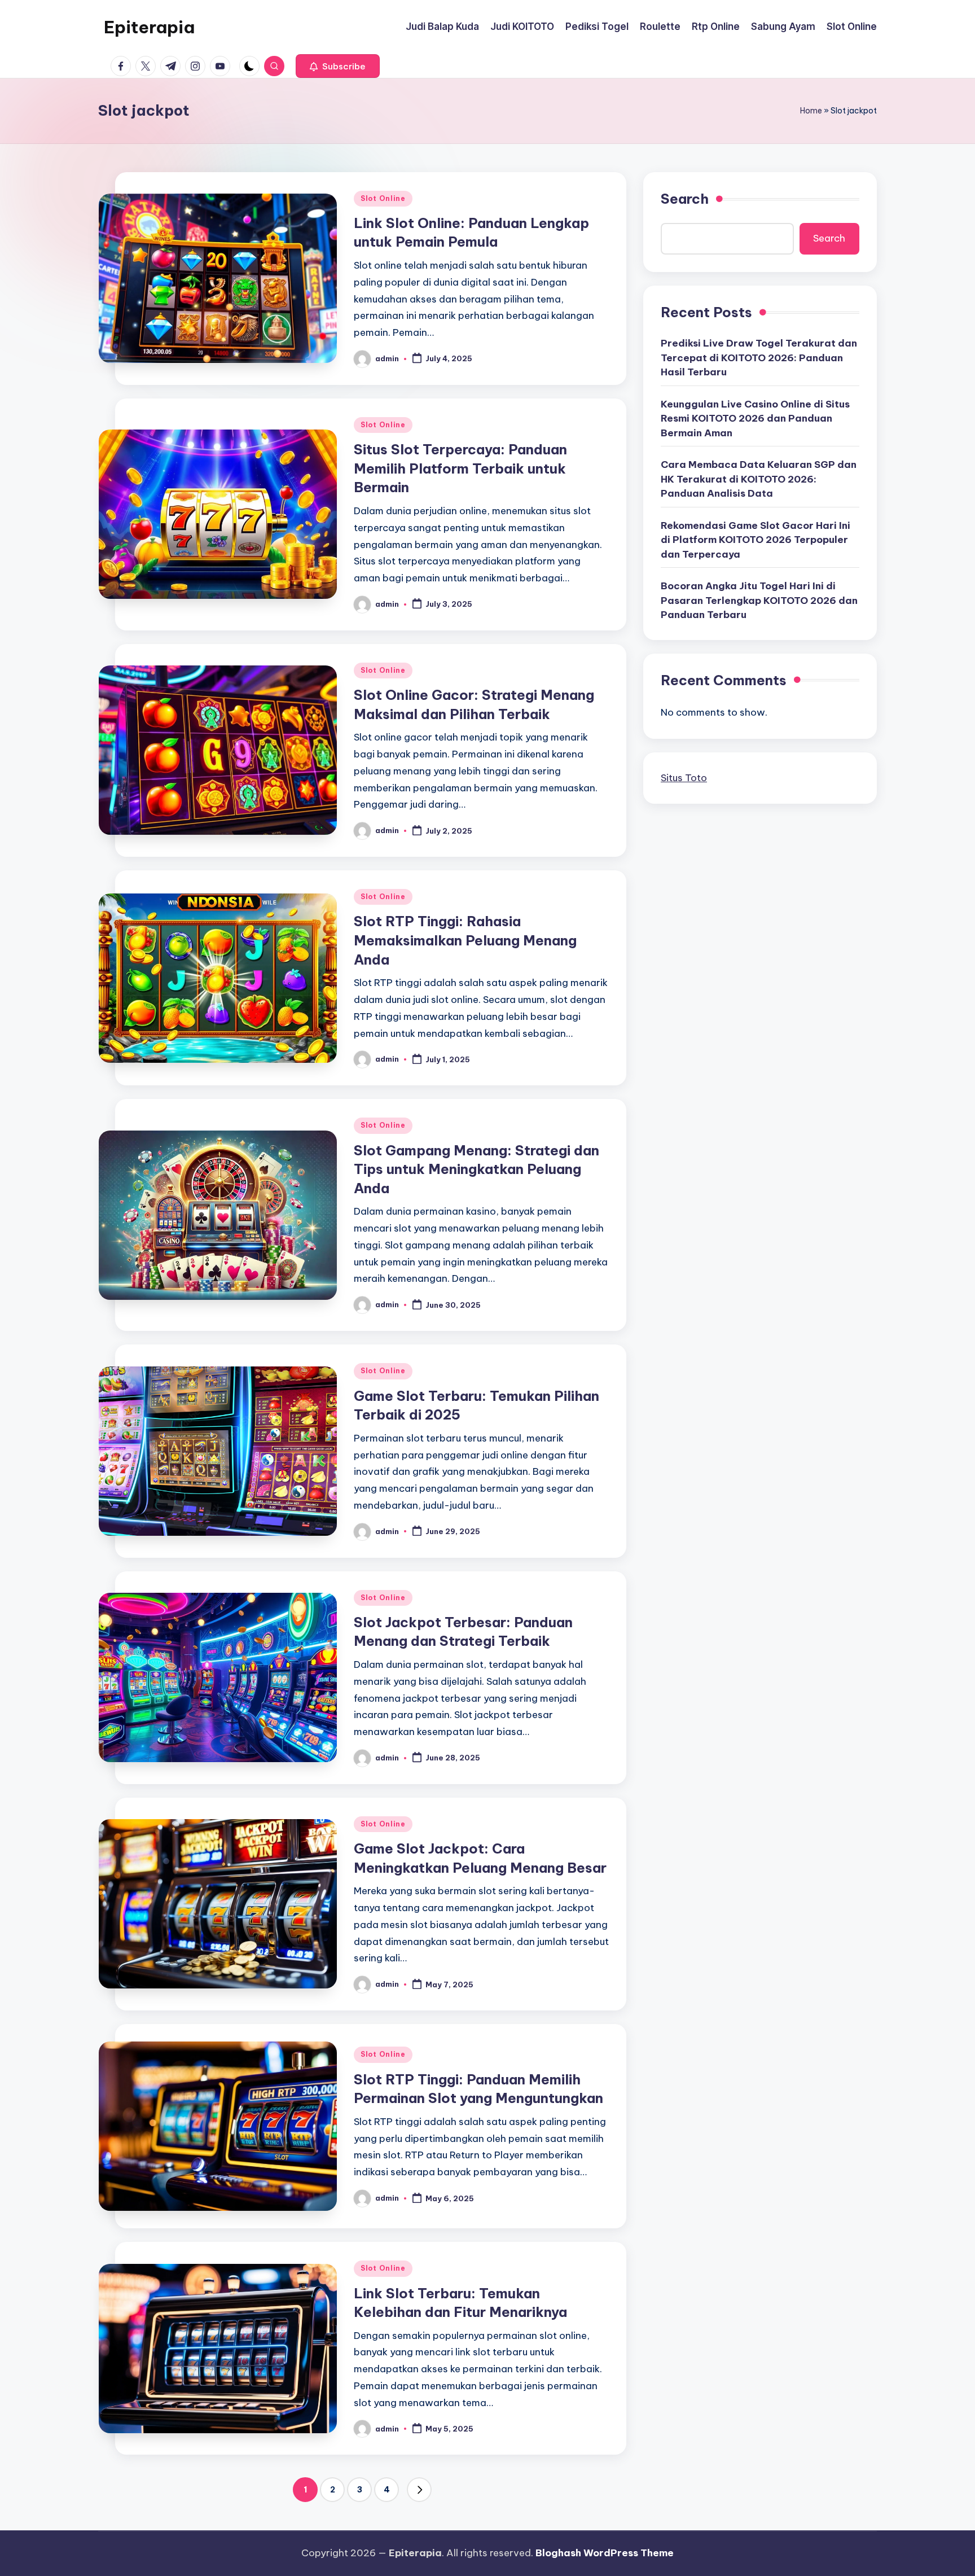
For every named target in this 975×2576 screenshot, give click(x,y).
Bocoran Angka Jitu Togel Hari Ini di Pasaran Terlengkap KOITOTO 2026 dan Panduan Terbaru (759, 600)
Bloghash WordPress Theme (605, 2553)
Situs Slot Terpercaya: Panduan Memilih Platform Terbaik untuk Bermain (460, 468)
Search (685, 199)
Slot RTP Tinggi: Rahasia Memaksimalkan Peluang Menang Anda (465, 940)
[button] (338, 66)
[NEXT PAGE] (419, 2490)
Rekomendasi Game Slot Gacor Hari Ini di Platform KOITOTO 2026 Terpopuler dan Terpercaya (756, 539)
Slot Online (383, 198)
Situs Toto (684, 777)
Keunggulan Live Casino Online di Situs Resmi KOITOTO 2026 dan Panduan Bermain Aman (755, 418)
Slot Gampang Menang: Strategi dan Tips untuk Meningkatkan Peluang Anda (476, 1169)
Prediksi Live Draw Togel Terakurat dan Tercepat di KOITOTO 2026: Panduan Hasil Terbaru (759, 357)
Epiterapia (149, 27)
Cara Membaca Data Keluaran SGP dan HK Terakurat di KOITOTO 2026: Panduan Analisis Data (759, 478)
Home (811, 111)
